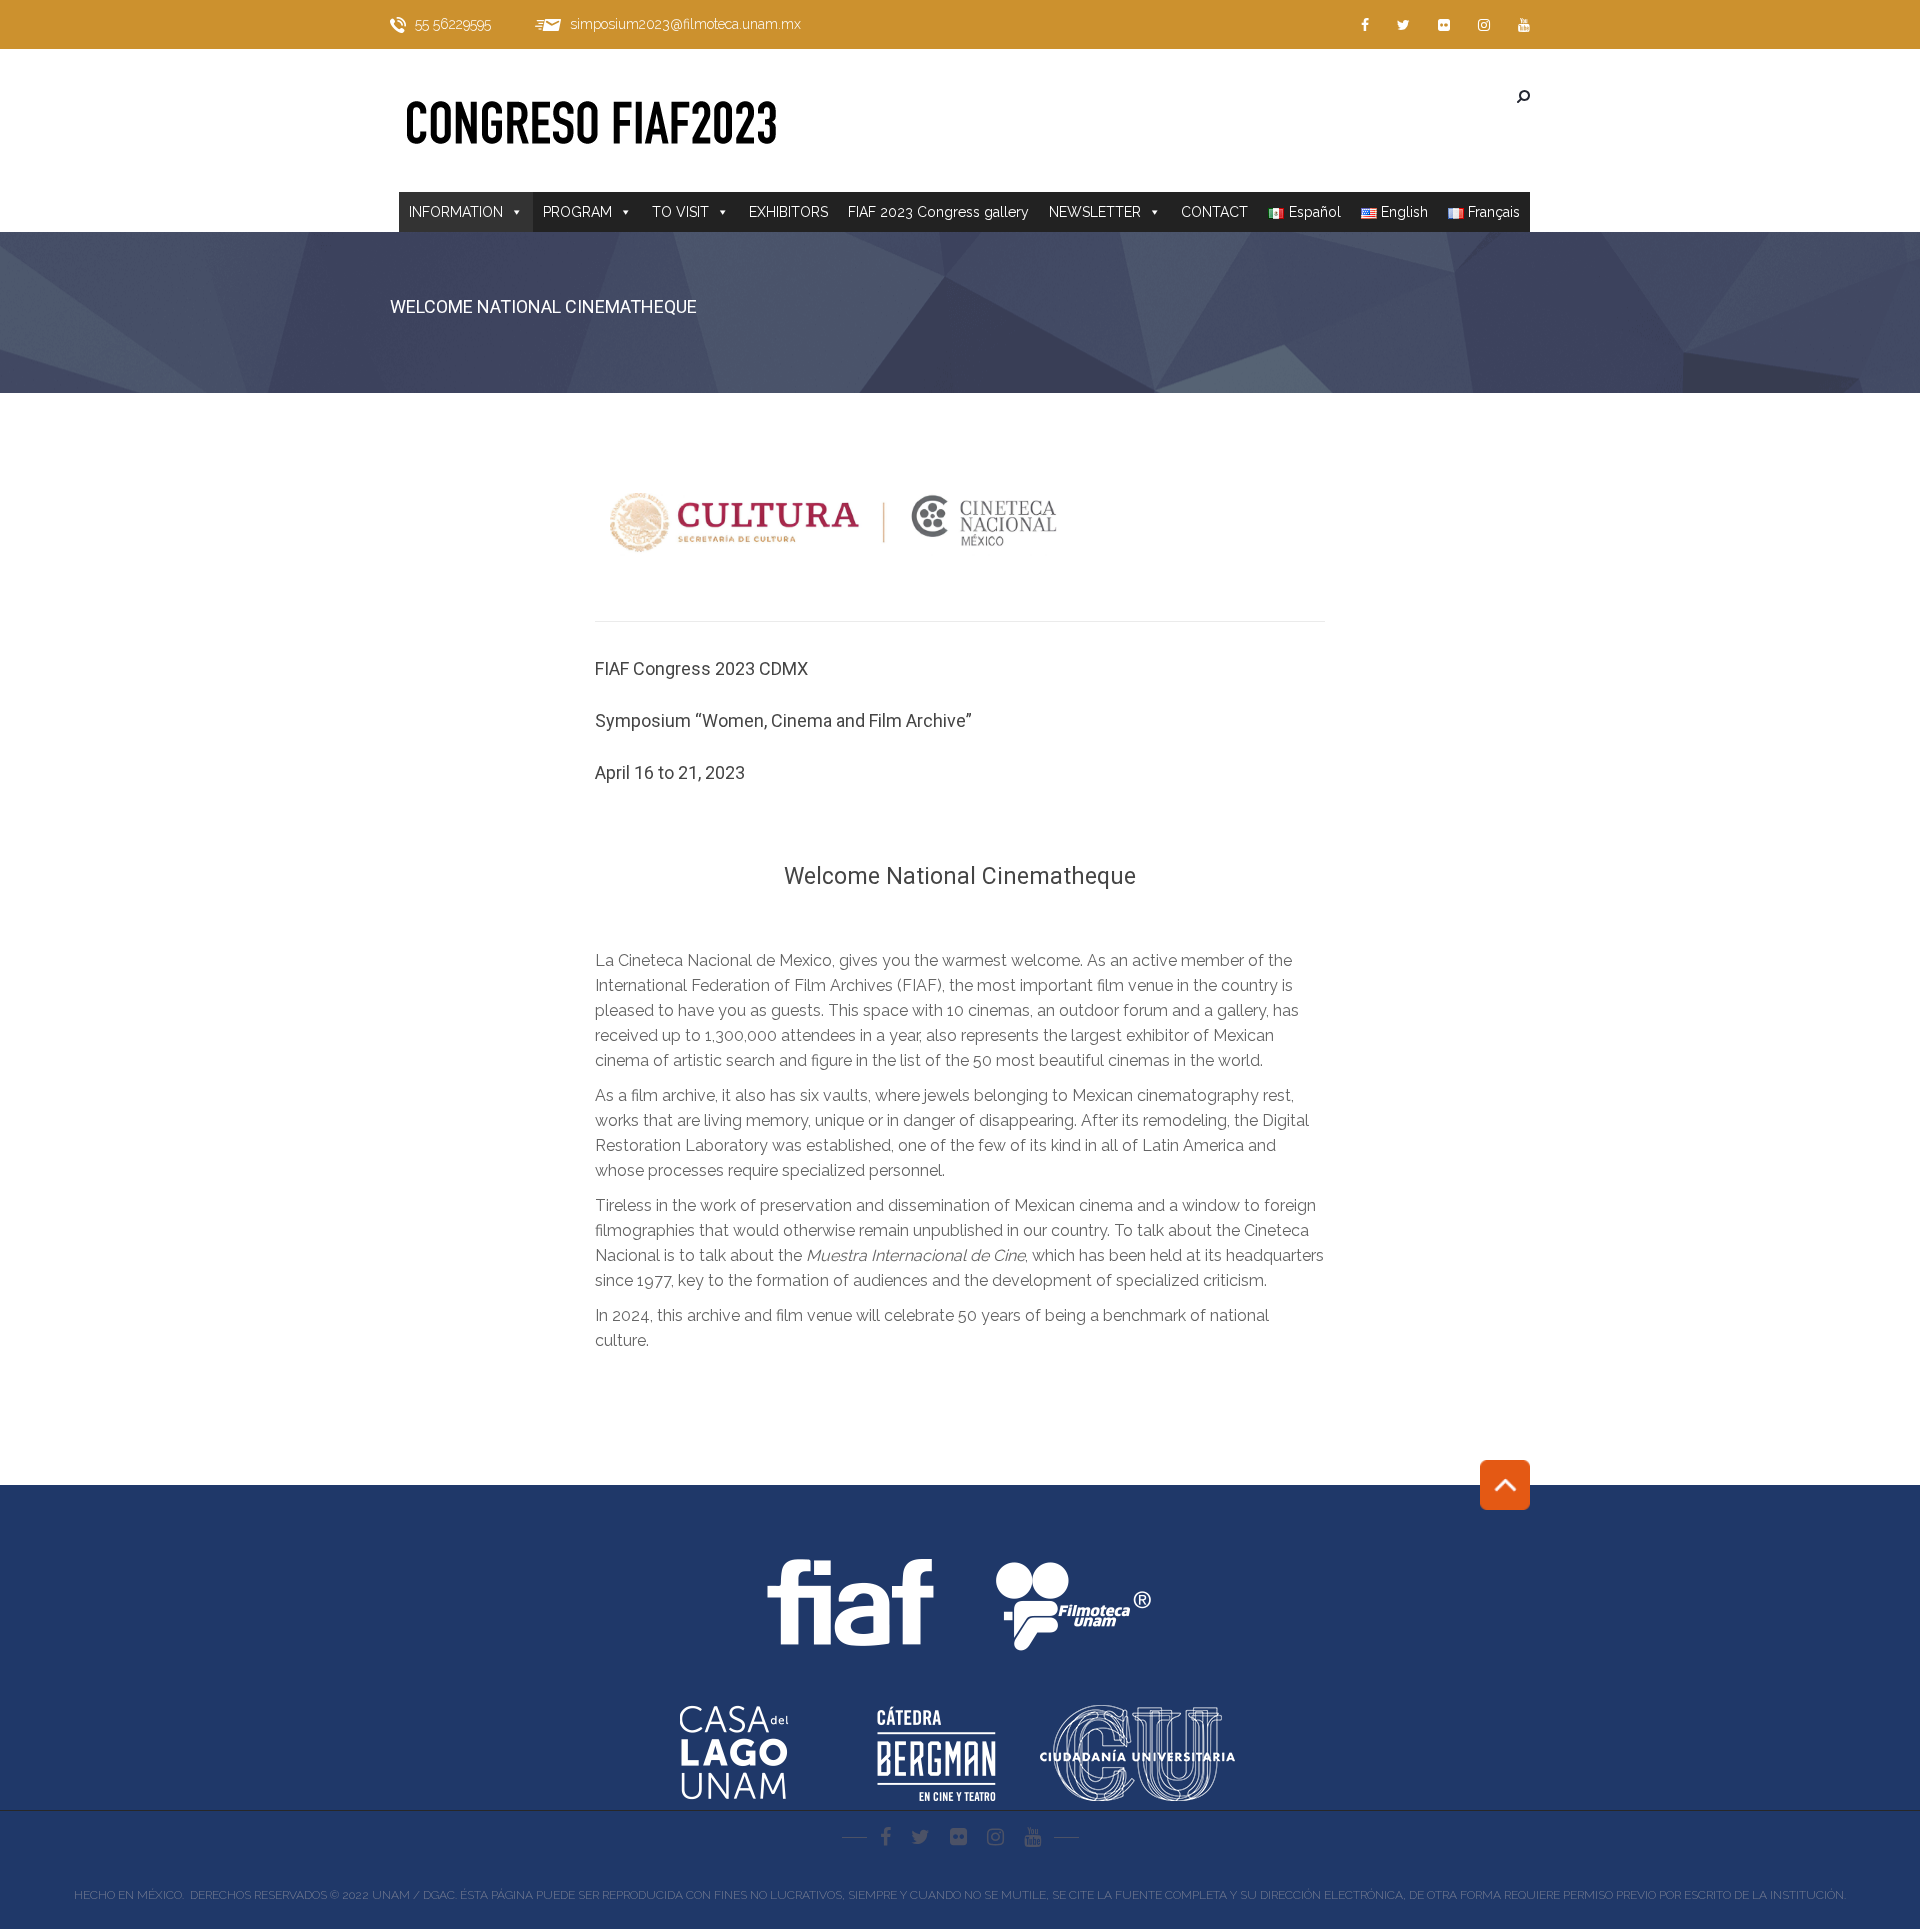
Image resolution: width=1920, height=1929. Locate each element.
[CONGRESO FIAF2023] (610, 120)
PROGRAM (577, 212)
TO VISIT (680, 212)
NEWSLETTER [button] (1095, 212)
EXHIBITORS (788, 212)
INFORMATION (456, 212)
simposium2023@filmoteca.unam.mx (685, 24)
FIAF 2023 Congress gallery (938, 212)
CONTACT (1214, 212)
